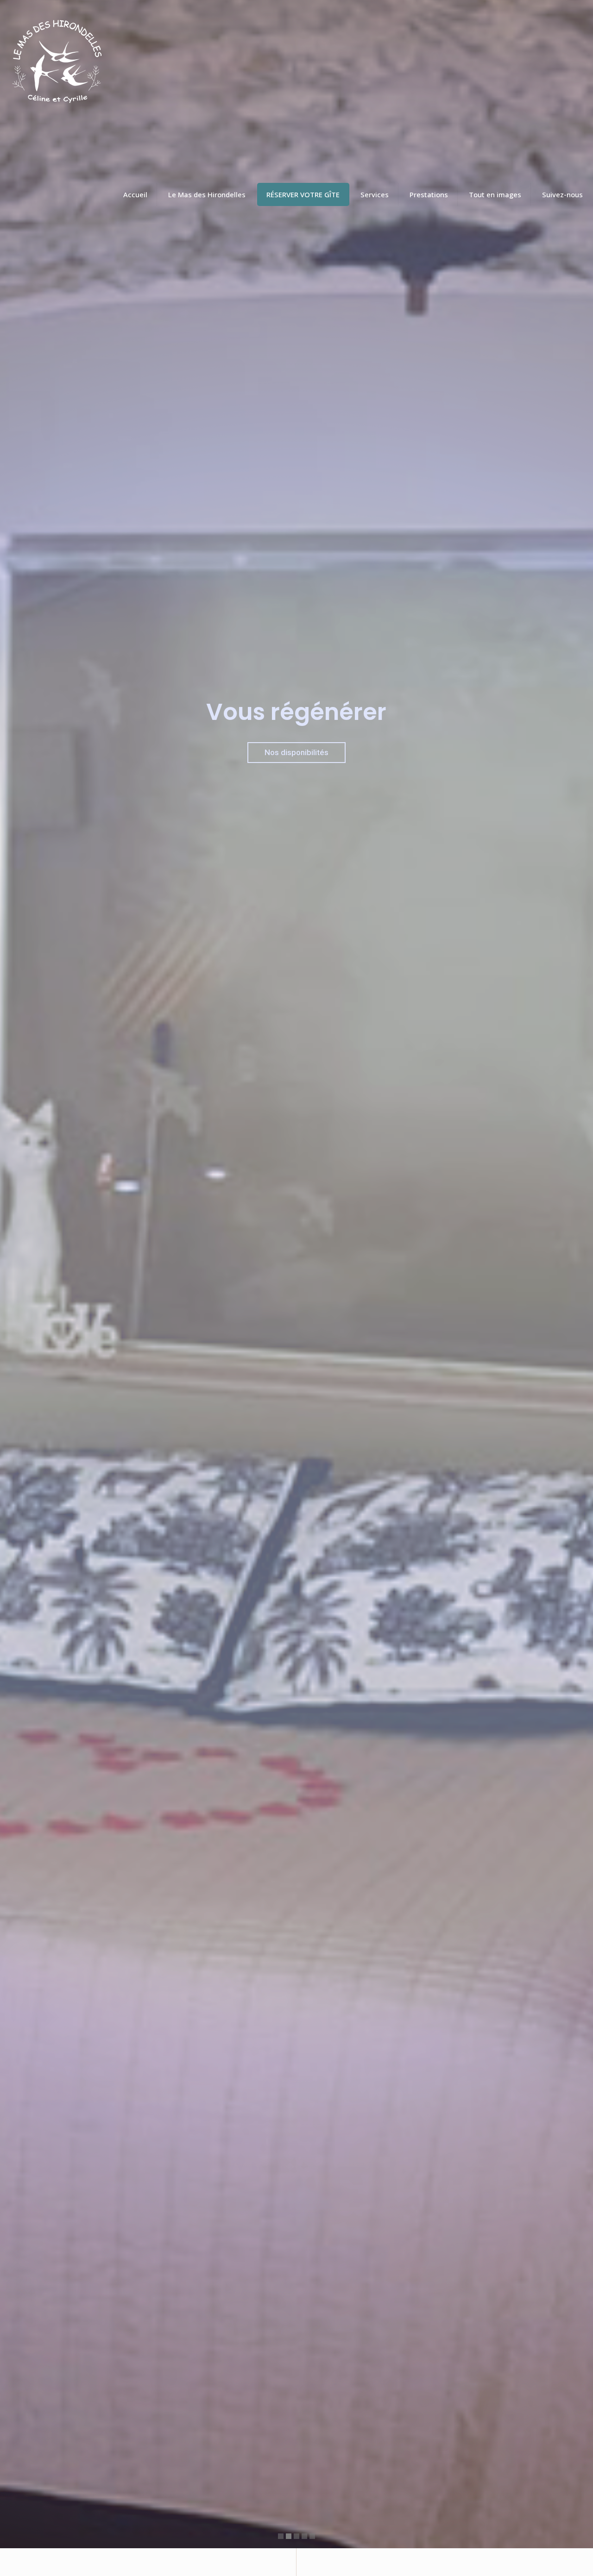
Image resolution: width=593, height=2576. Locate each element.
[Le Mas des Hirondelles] (56, 65)
